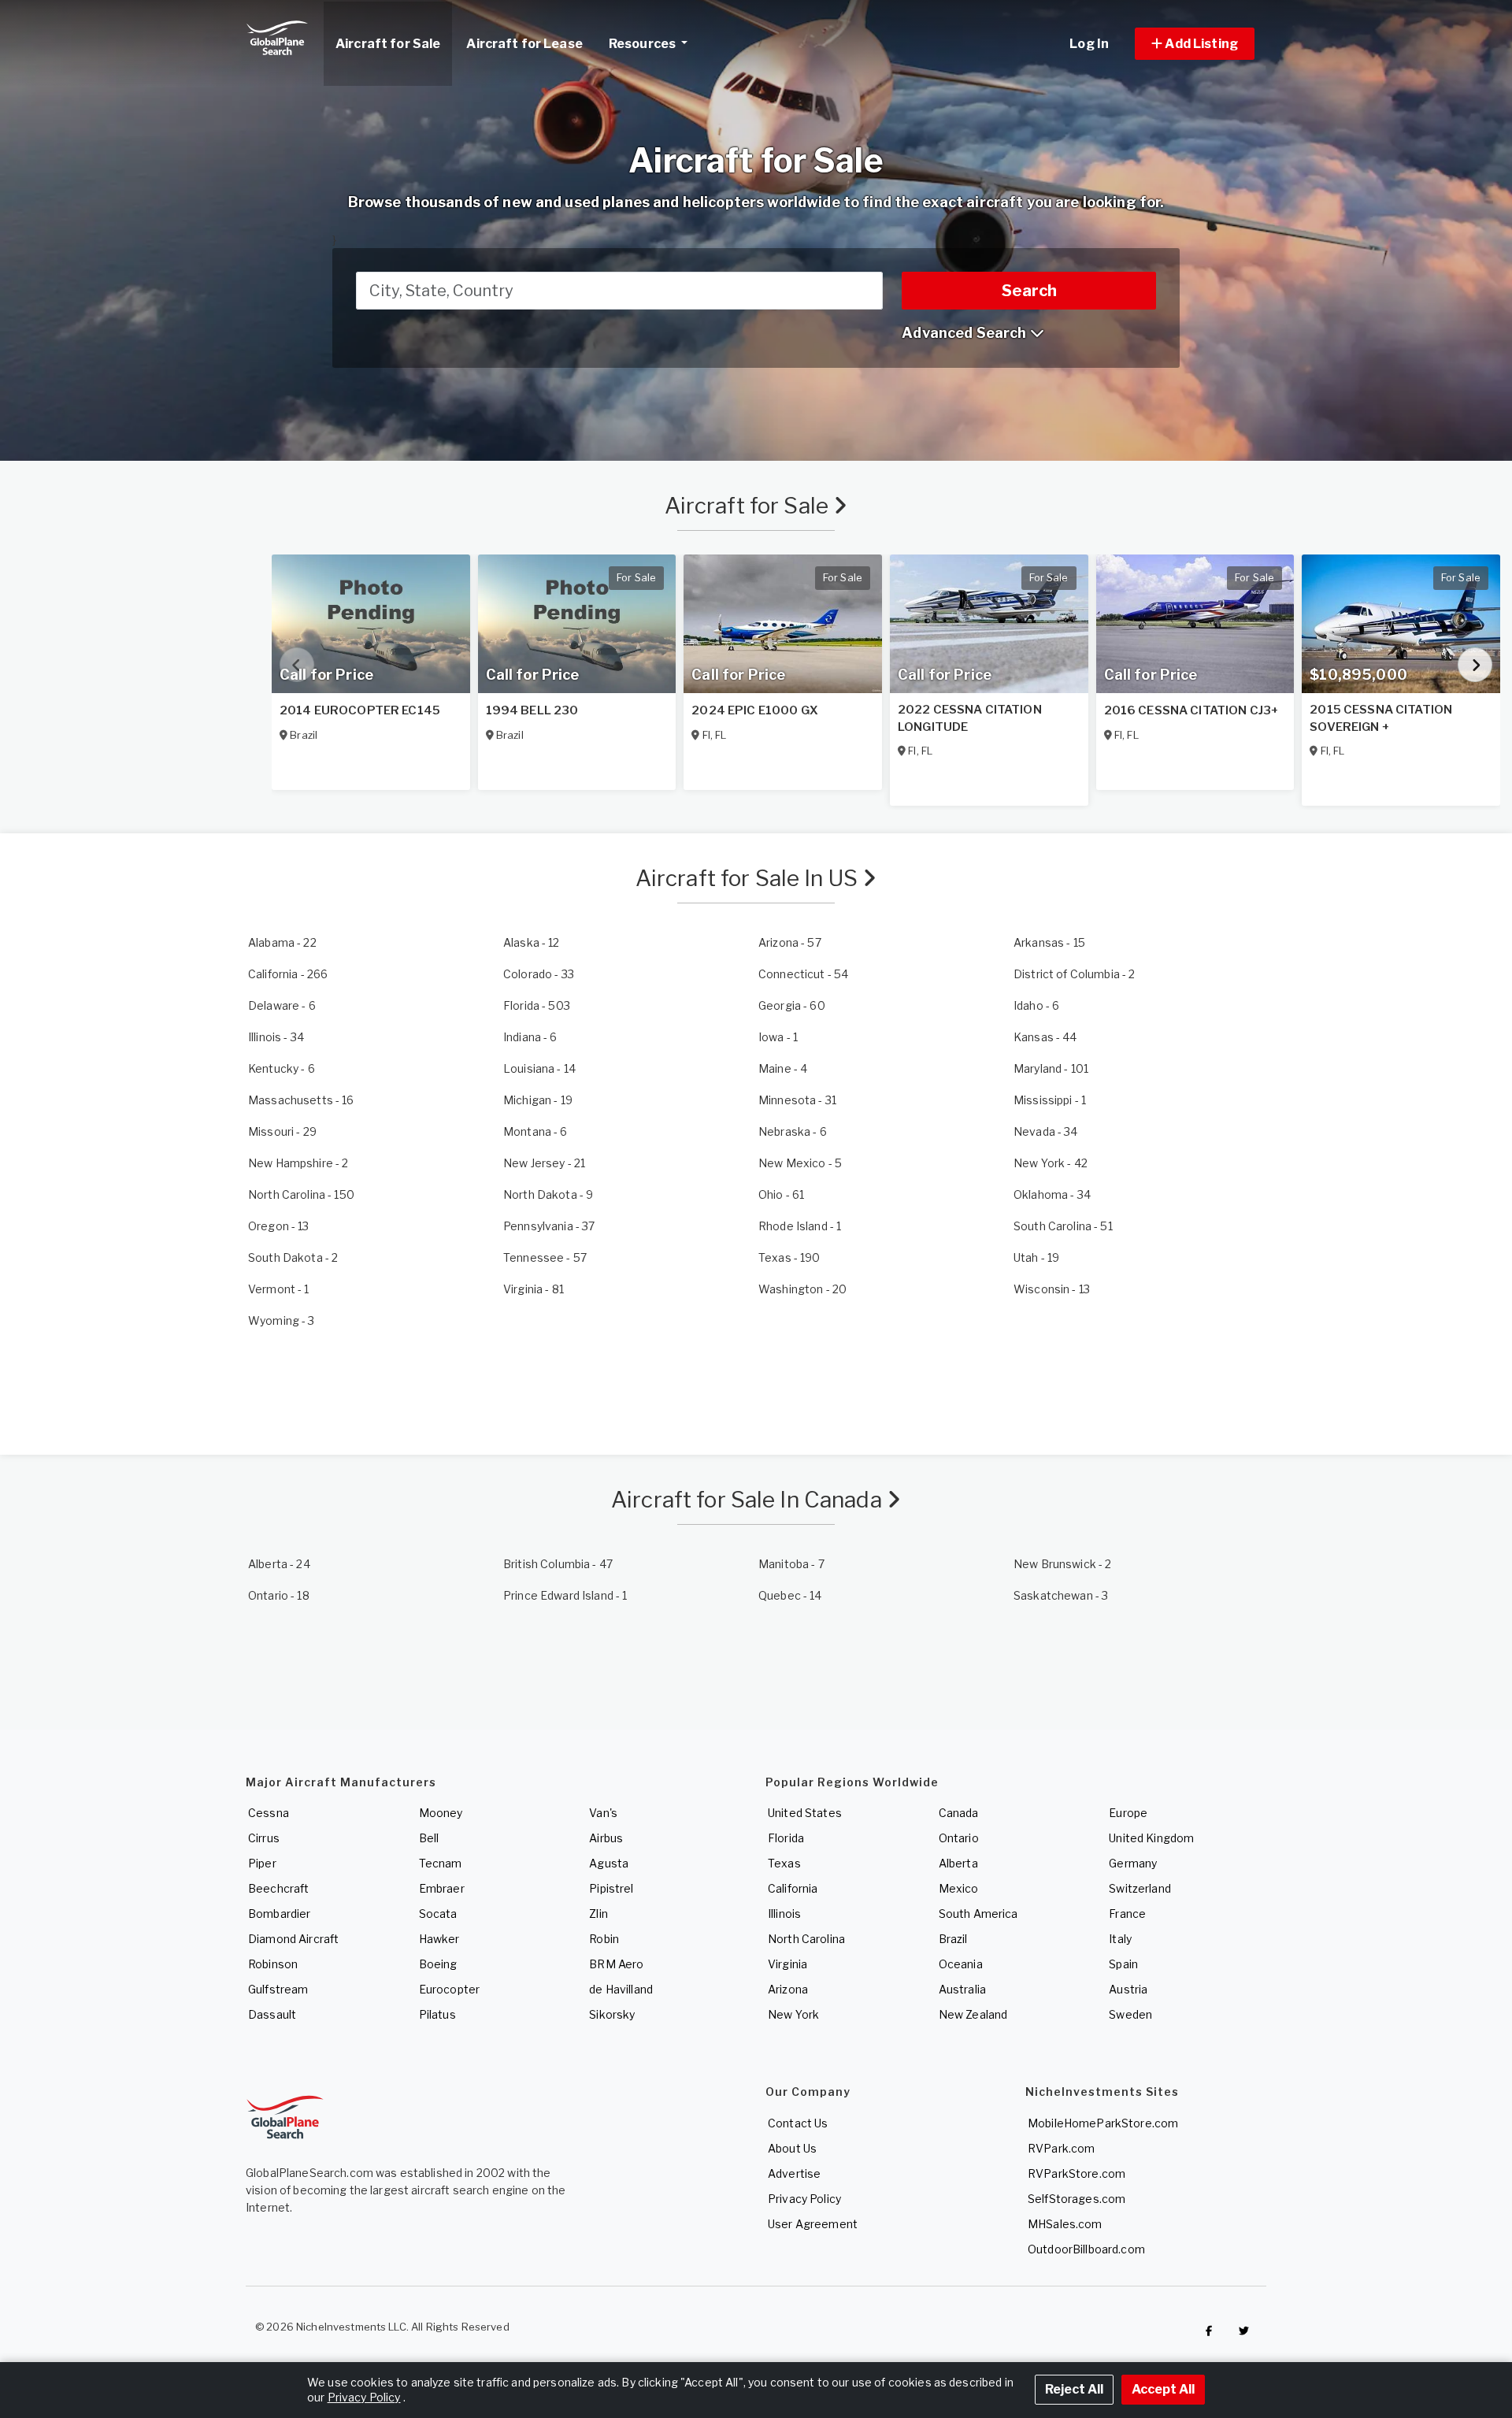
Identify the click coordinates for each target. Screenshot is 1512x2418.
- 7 (791, 1564)
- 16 (301, 1100)
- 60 (792, 1005)
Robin (604, 1939)
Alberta (958, 1863)
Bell (429, 1838)
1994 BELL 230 (532, 710)
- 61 (781, 1194)
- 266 (288, 974)
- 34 (276, 1037)
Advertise (794, 2173)
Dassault (272, 2014)
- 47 (558, 1564)
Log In (1089, 44)
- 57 (790, 942)
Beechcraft (278, 1888)
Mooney (441, 1813)
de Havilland (621, 1989)
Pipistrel (611, 1888)
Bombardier (279, 1914)
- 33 (539, 974)
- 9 (548, 1194)
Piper (262, 1863)
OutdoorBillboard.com (1086, 2249)
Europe (1128, 1813)
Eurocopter (449, 1989)
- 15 (1049, 942)
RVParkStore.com (1077, 2173)
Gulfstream (278, 1989)
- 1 (778, 1037)
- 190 (789, 1257)
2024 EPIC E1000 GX (755, 710)
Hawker (439, 1939)
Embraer (442, 1888)
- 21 (544, 1163)
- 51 (1063, 1226)
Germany (1133, 1863)
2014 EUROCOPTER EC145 (360, 710)
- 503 (537, 1005)
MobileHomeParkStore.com (1103, 2123)
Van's (603, 1813)
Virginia (787, 1964)
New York (793, 2014)
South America (978, 1914)
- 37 (549, 1226)
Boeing (438, 1964)
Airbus (606, 1838)
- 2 (1074, 974)
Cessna (269, 1813)
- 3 (282, 1320)
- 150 (301, 1194)
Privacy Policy (804, 2199)
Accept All (1163, 2389)
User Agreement (813, 2224)
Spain (1123, 1964)
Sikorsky (612, 2014)
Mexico (959, 1888)
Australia (962, 1989)
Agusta (609, 1863)
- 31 (797, 1100)
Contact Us (798, 2123)
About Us (792, 2148)
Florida (786, 1838)
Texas (784, 1863)
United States (805, 1813)
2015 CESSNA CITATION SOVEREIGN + (1381, 718)
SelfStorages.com (1077, 2199)
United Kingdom (1151, 1838)
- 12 (532, 942)
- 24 (279, 1564)
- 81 (534, 1289)
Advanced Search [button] (965, 333)
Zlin (598, 1914)
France (1127, 1914)
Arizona (788, 1989)
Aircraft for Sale (749, 506)
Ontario (959, 1838)
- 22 (282, 942)
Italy (1120, 1939)
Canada (959, 1813)
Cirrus (264, 1838)
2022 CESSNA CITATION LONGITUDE (970, 718)
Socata (438, 1914)
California (793, 1888)
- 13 (279, 1226)
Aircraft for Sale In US (749, 878)
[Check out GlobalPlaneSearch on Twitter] (1244, 2331)
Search (1029, 291)
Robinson (273, 1964)
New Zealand (973, 2014)
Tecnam (441, 1863)
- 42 (1051, 1163)
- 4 (783, 1068)
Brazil (953, 1939)
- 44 (1045, 1037)
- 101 (1051, 1068)
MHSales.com (1065, 2224)
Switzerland (1140, 1888)
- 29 (282, 1131)
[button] (1195, 44)
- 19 (538, 1100)
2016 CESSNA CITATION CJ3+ (1192, 710)
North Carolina (806, 1939)
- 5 (800, 1163)
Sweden (1130, 2014)
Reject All (1074, 2389)
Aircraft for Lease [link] (524, 44)
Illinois (784, 1914)
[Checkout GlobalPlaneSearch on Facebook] (1209, 2331)
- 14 (539, 1068)
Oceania (961, 1964)
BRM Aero (616, 1964)
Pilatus (437, 2014)
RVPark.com (1061, 2148)
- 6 (282, 1005)
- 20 (802, 1289)
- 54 (803, 974)
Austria (1128, 1989)
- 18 (279, 1595)
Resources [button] (643, 44)
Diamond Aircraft (293, 1939)
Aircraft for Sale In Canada (749, 1500)
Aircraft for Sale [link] (388, 44)
